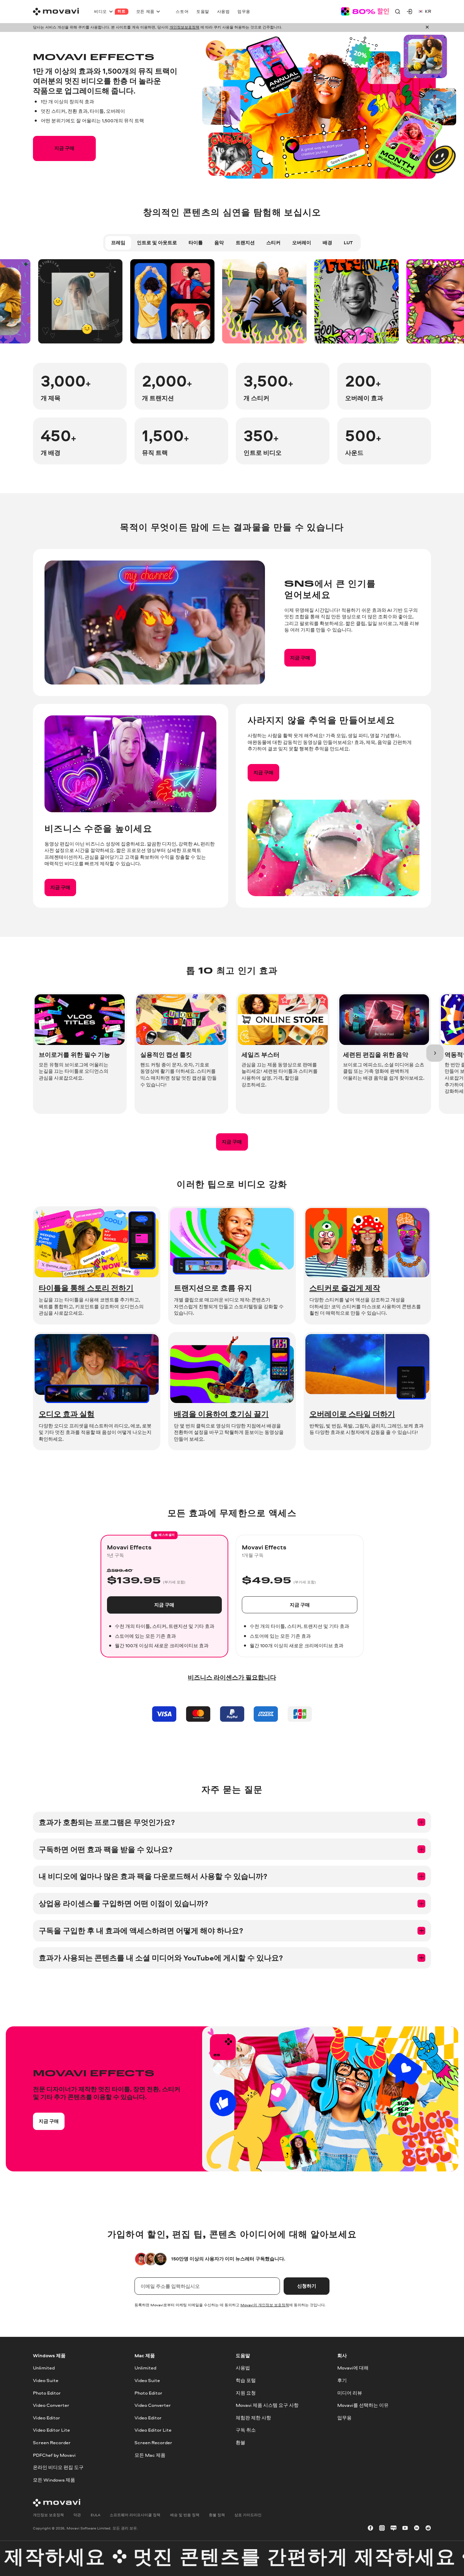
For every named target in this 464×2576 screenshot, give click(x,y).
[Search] (398, 11)
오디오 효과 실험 (67, 1414)
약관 (77, 2515)
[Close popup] (427, 27)
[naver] (394, 2528)
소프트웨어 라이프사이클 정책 (135, 2515)
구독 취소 (246, 2430)
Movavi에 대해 (353, 2368)
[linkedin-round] (417, 2528)
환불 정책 (217, 2515)
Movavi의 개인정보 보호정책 (265, 2305)
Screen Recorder (52, 2442)
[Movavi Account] (409, 11)
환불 (240, 2442)
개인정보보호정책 (184, 27)
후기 (342, 2380)
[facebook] (370, 2528)
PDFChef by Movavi (54, 2455)
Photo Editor (47, 2393)
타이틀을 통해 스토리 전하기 (86, 1288)
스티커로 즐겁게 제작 (345, 1288)
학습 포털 (246, 2380)
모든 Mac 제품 (150, 2455)
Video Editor (47, 2418)
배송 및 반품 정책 (185, 2515)
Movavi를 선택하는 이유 (363, 2405)
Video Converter (51, 2405)
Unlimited (44, 2368)
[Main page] (56, 12)
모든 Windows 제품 (54, 2480)
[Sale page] (365, 11)
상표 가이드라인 (248, 2515)
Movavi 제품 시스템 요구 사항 (267, 2405)
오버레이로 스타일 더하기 (352, 1414)
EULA (95, 2515)
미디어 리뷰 (350, 2393)
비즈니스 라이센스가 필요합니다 (232, 1677)
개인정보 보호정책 (48, 2515)
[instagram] (382, 2528)
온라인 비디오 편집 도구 (58, 2468)
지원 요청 (246, 2393)
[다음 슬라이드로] (435, 1053)
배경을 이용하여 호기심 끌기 (221, 1414)
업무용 (344, 2418)
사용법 (243, 2368)
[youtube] (405, 2528)
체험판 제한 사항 (253, 2418)
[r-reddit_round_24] (428, 2528)
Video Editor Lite (51, 2430)
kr (428, 11)
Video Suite (46, 2380)
